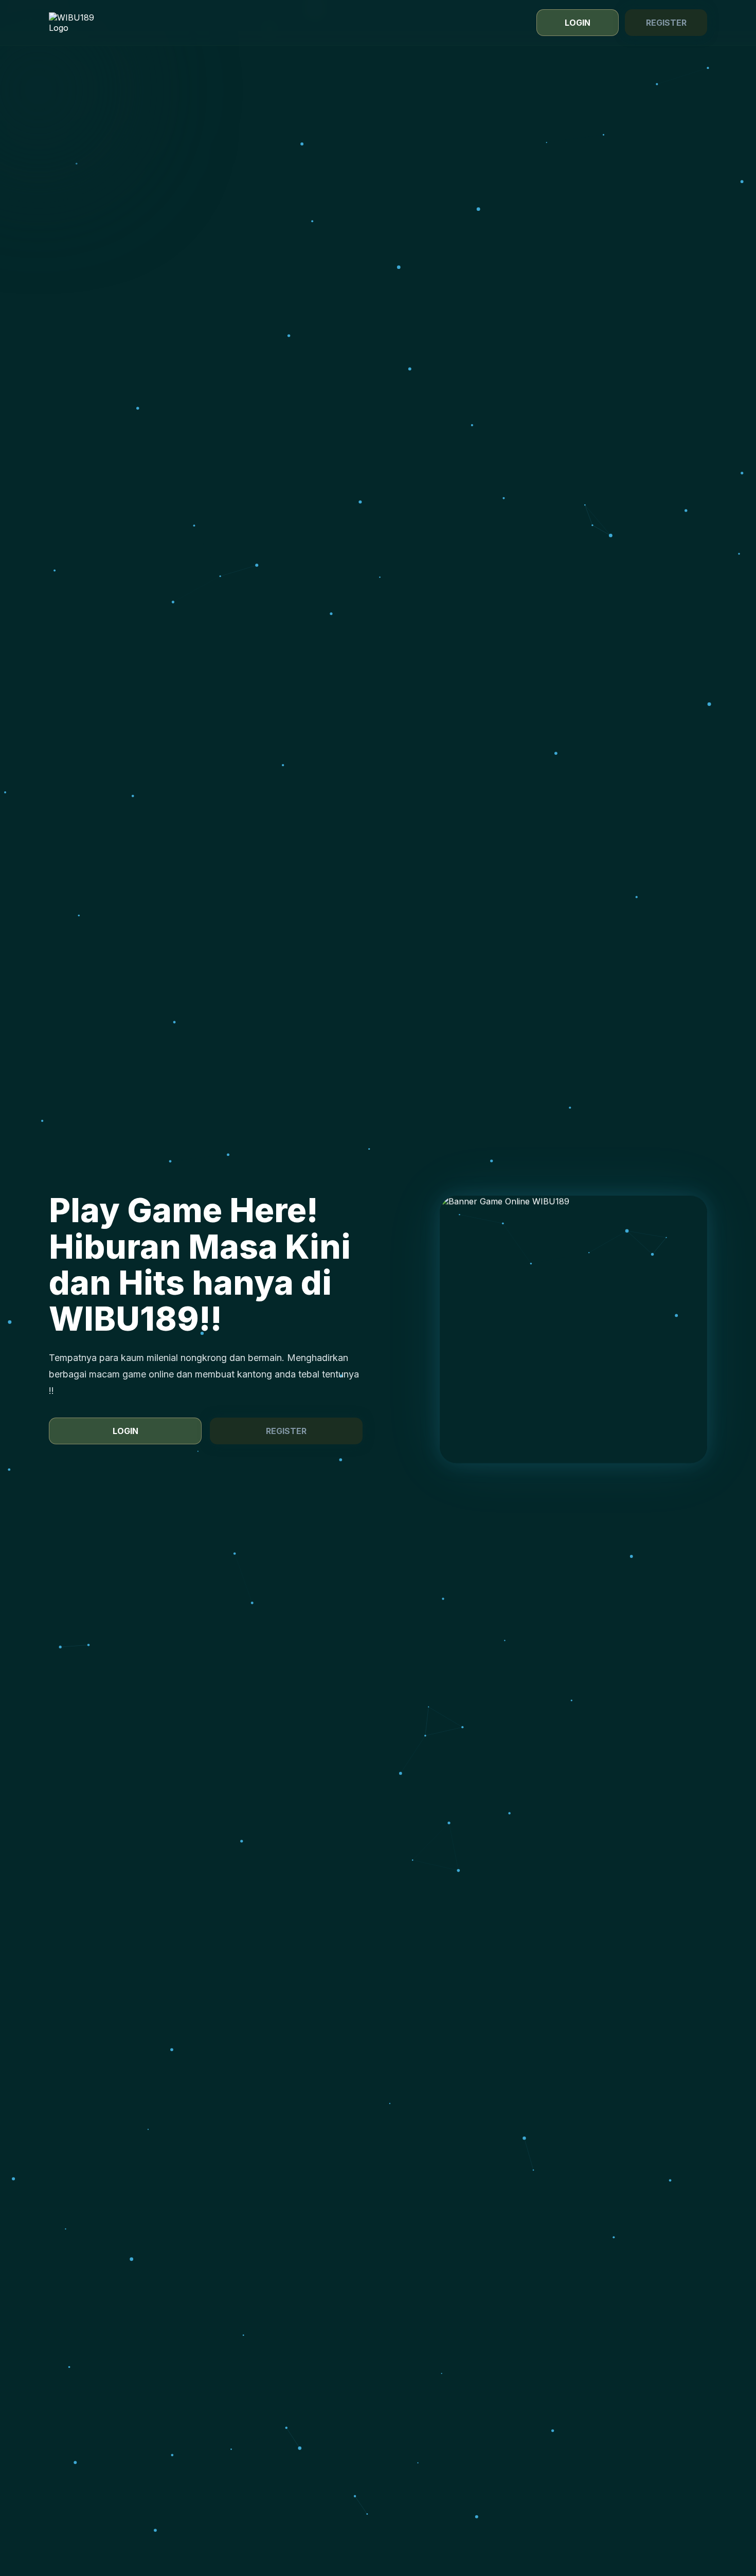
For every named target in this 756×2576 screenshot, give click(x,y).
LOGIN (578, 23)
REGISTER (666, 23)
